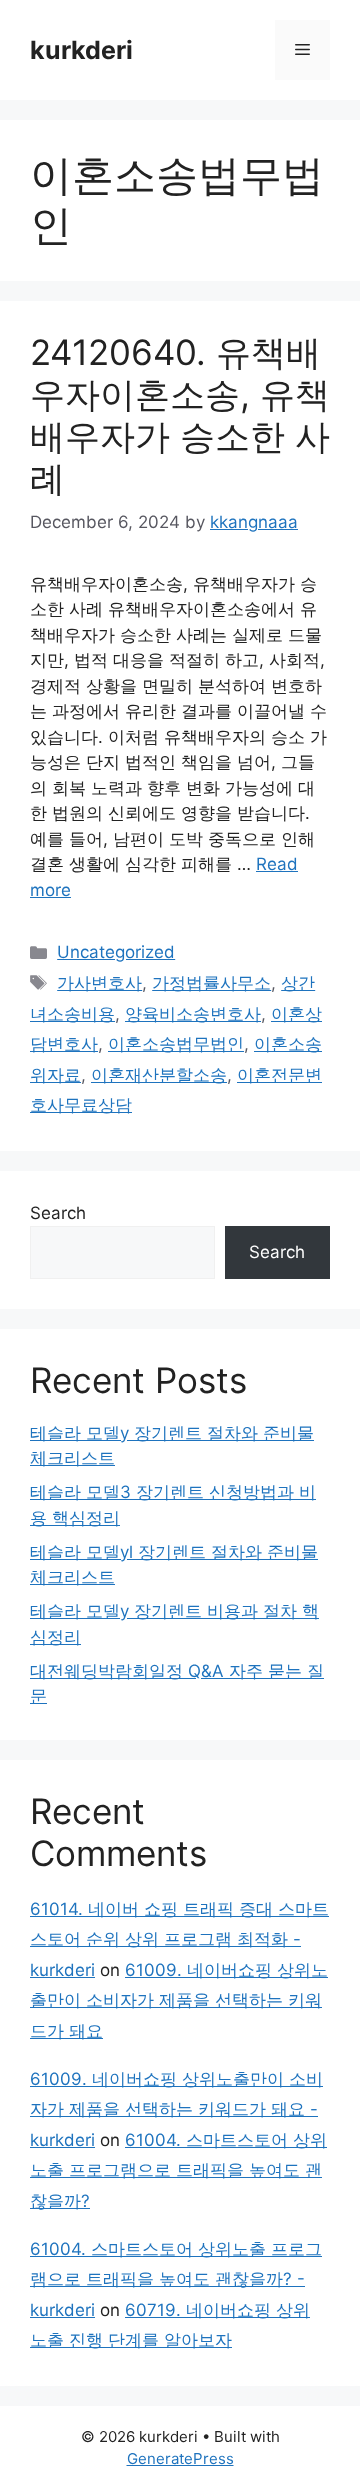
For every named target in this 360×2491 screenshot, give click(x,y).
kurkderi (81, 50)
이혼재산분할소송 (159, 1075)
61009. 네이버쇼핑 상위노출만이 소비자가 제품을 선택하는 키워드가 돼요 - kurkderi (176, 2109)
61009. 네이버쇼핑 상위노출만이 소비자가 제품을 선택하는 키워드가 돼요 (179, 2000)
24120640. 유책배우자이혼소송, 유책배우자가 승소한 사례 (180, 415)
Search (58, 1213)
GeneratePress (180, 2458)
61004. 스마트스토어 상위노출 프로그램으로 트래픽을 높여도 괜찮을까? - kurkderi (176, 2279)
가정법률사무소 (211, 983)
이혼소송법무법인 (176, 1044)
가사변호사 (99, 983)
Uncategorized (116, 952)
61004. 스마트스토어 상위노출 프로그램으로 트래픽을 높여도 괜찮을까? (178, 2170)
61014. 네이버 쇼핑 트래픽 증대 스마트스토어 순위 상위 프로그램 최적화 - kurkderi (179, 1939)
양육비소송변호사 (193, 1014)
